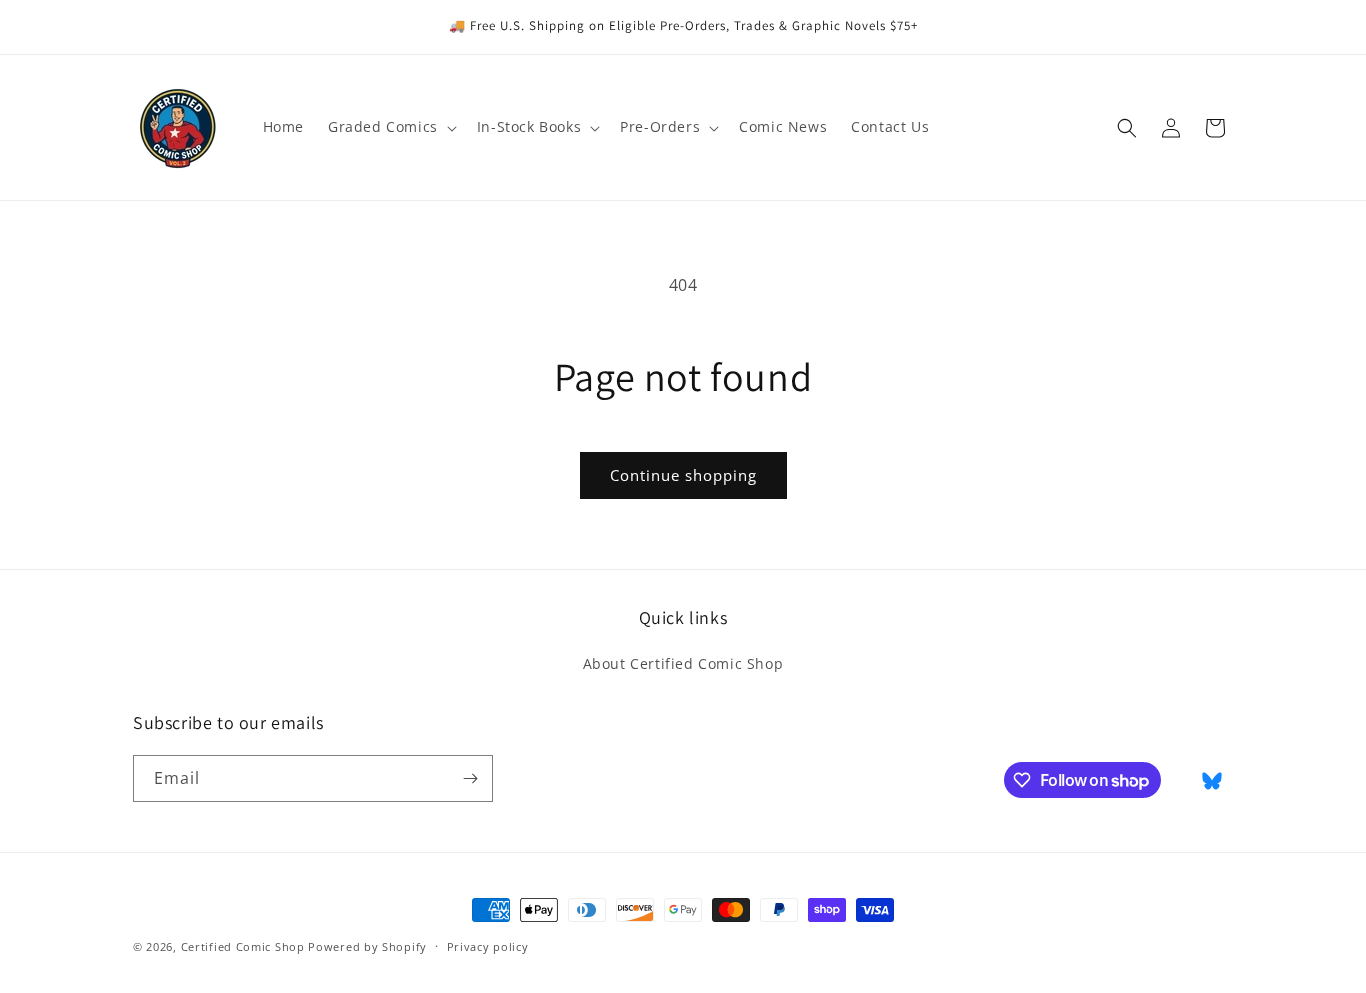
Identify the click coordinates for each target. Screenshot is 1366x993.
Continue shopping (683, 475)
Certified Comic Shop (243, 946)
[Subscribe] (470, 778)
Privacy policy (488, 946)
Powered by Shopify (367, 946)
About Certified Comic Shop (683, 663)
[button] (390, 127)
